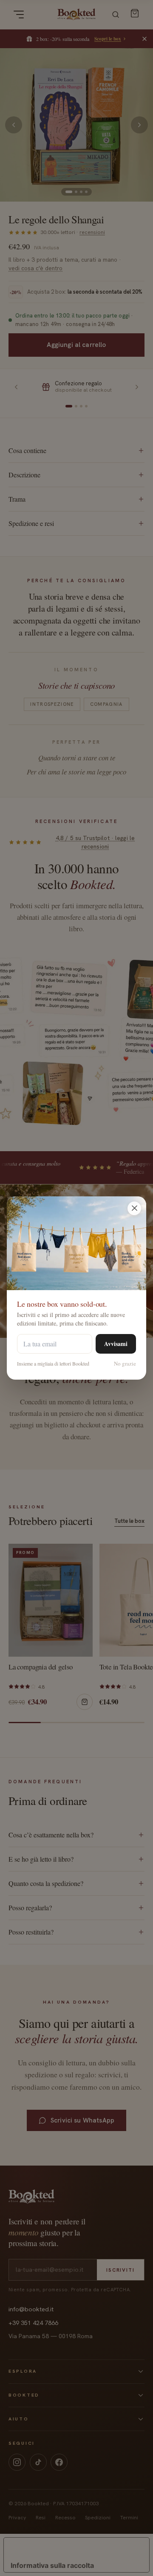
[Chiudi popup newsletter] (134, 1208)
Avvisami (116, 1344)
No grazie (125, 1363)
